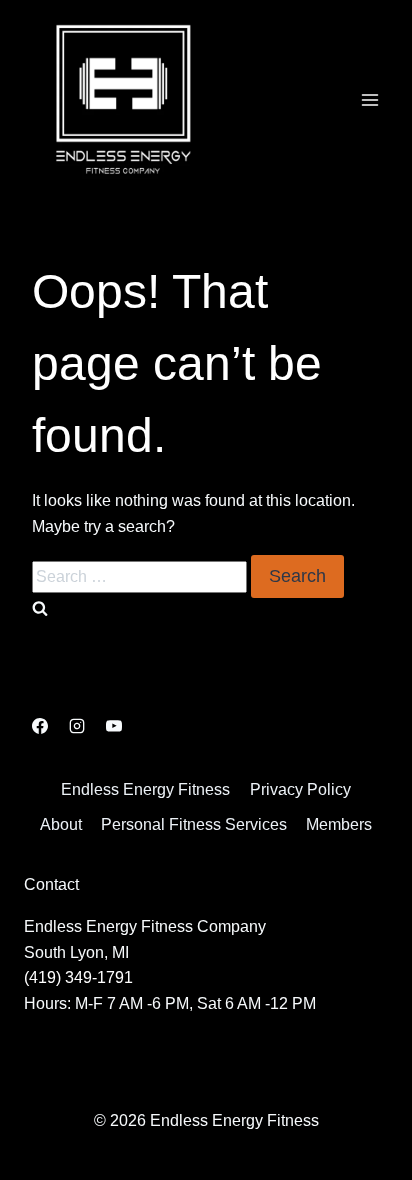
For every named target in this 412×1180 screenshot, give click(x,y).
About (61, 824)
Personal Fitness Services (194, 824)
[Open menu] (369, 99)
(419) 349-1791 (78, 977)
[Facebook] (40, 726)
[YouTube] (114, 726)
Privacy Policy (300, 789)
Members (339, 824)
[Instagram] (77, 726)
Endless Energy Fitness (145, 789)
